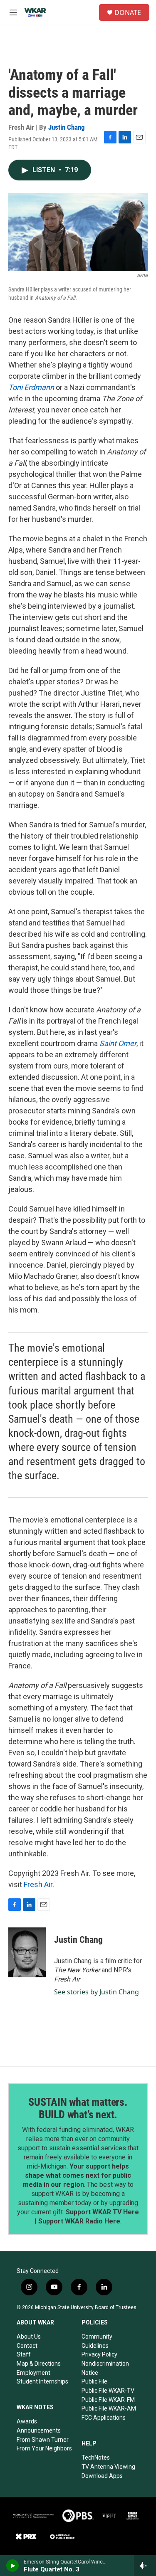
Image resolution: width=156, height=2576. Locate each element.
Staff (24, 2354)
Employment (33, 2373)
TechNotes (96, 2458)
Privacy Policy (99, 2354)
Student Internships (42, 2381)
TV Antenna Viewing (108, 2467)
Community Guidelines (97, 2341)
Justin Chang (67, 127)
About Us (29, 2337)
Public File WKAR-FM (108, 2400)
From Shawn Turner (43, 2440)
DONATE (128, 12)
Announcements (39, 2430)
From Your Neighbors (44, 2448)
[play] (13, 2566)
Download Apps (102, 2476)
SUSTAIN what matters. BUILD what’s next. (78, 2108)
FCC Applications (104, 2418)
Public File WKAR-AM (109, 2408)
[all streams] (145, 2566)
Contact (27, 2346)
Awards (27, 2421)
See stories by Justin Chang (97, 1992)
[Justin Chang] (27, 1952)
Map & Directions (39, 2364)
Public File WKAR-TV (108, 2391)
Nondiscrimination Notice (105, 2368)
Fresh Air (38, 1884)
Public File (94, 2381)
